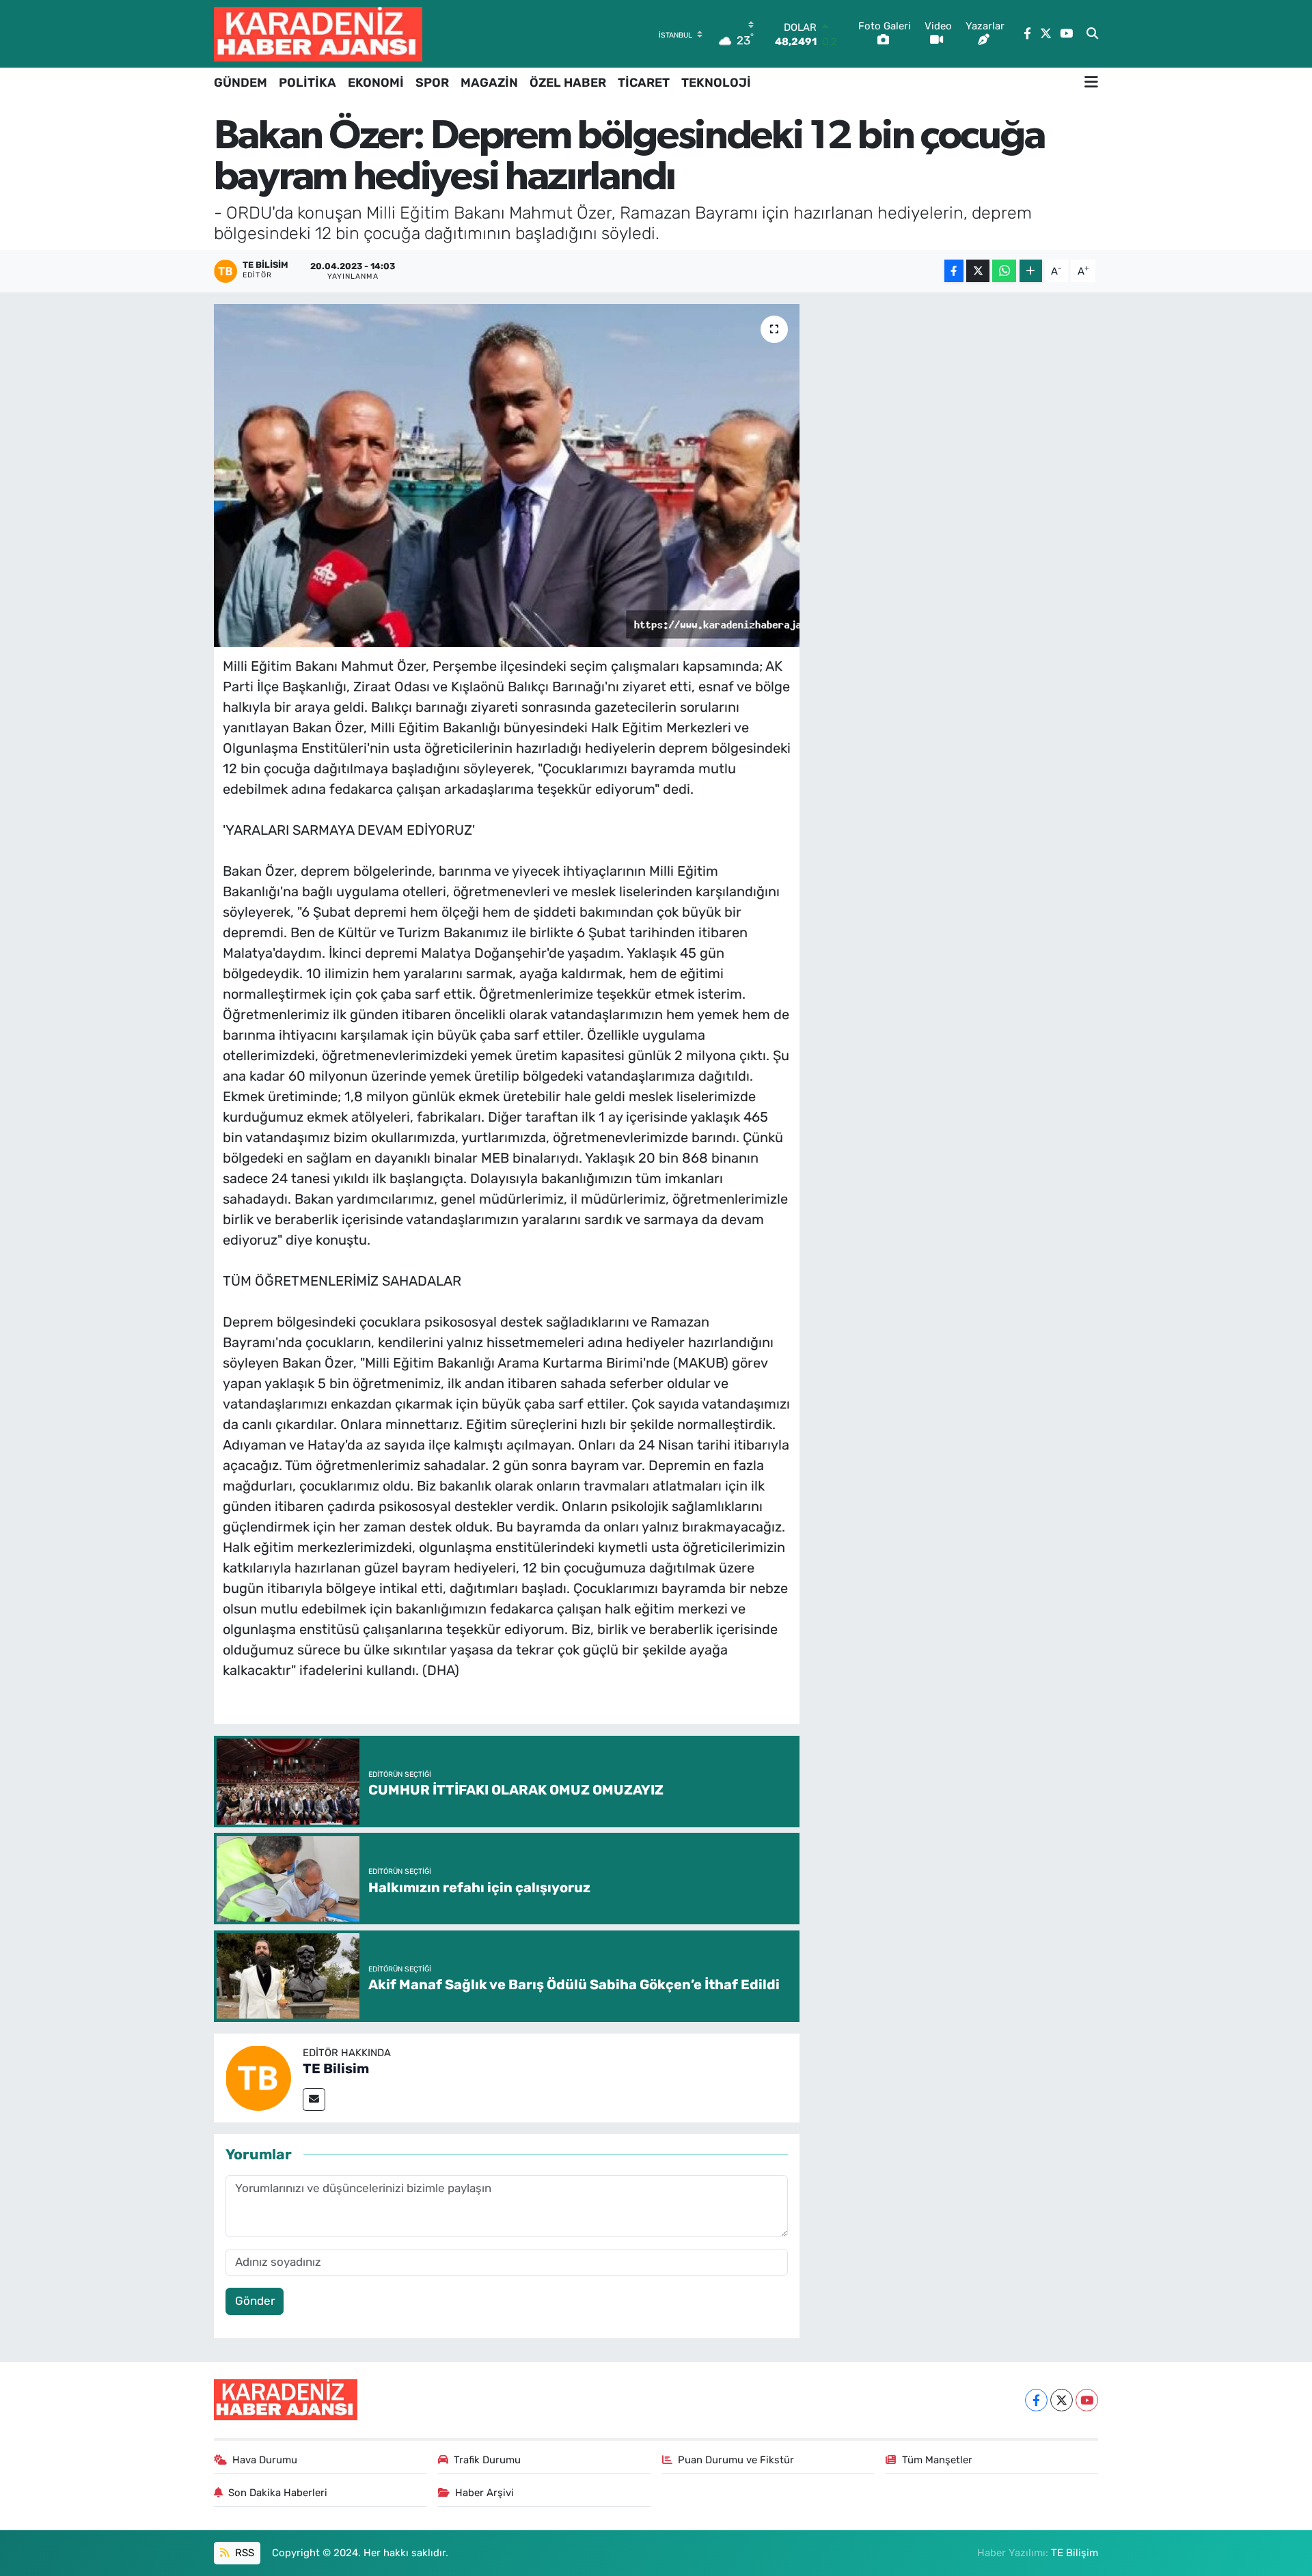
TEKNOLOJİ (716, 83)
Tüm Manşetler (937, 2460)
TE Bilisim (336, 2068)
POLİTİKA (307, 83)
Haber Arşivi (484, 2493)
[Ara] (1092, 34)
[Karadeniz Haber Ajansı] (318, 34)
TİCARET (644, 83)
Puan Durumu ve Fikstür (736, 2460)
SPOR (432, 83)
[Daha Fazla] (1031, 271)
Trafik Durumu (487, 2460)
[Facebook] (1036, 2400)
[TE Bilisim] (258, 2077)
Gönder (255, 2301)
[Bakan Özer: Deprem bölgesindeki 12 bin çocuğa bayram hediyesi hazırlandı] (507, 475)
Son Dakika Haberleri (278, 2493)
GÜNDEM (241, 83)
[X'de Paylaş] (978, 271)
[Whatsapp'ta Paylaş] (1004, 271)
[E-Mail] (314, 2100)
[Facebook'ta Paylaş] (954, 271)
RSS (243, 2553)
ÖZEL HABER (568, 83)
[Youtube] (1087, 2400)
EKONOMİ (376, 83)
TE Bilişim (1075, 2553)
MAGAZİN (489, 83)
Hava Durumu (265, 2460)
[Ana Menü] (1091, 83)
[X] (1062, 2400)
